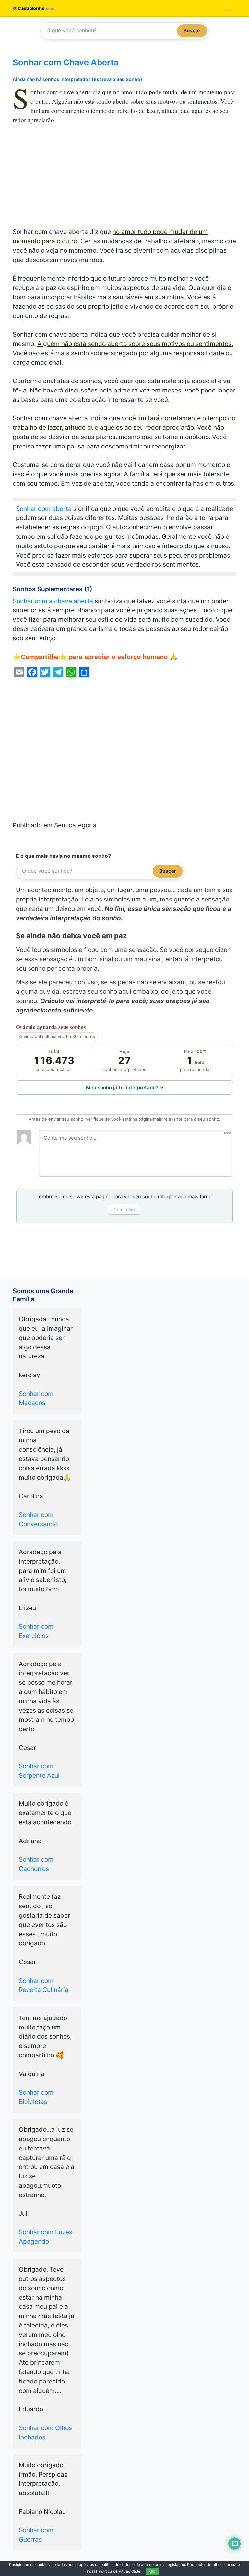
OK (152, 2571)
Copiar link (125, 1209)
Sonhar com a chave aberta (53, 601)
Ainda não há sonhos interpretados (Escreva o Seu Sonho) (77, 79)
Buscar (192, 31)
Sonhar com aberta (44, 509)
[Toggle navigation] (229, 8)
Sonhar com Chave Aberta (66, 62)
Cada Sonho (31, 8)
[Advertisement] (124, 179)
